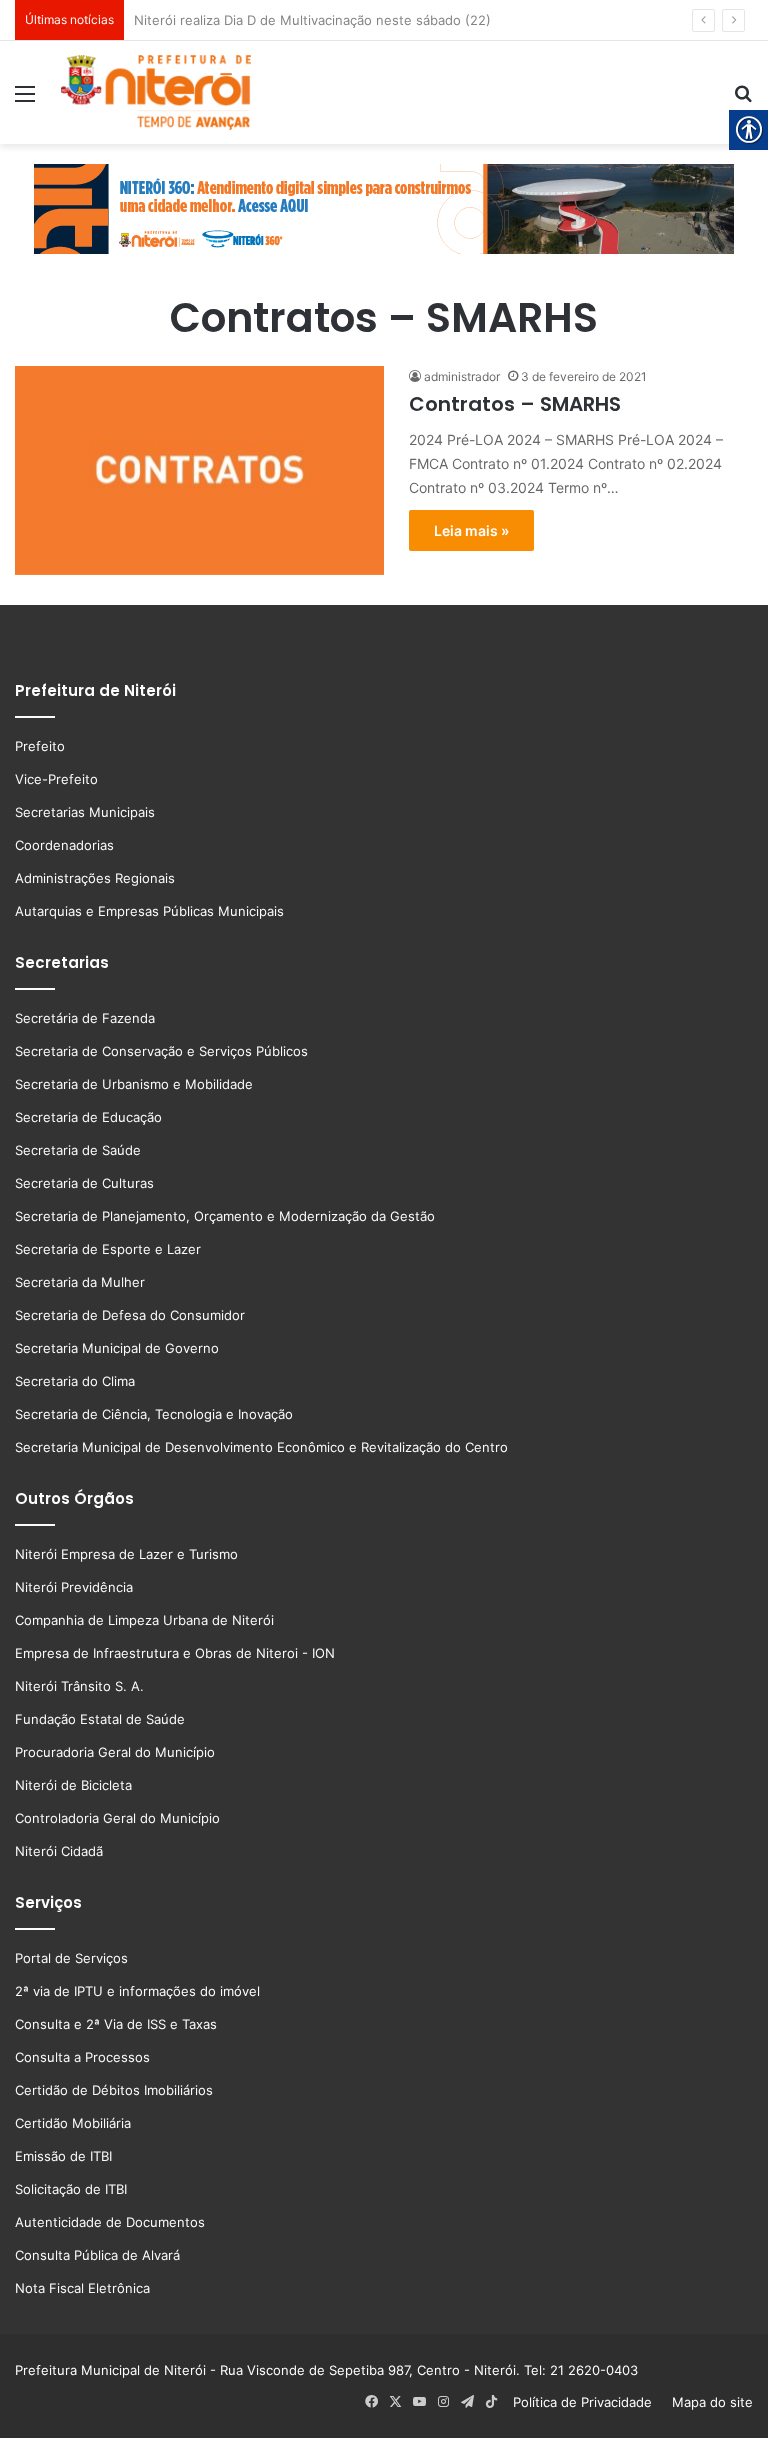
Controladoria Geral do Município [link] (117, 1818)
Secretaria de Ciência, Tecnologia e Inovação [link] (154, 1414)
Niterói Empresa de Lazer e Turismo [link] (126, 1554)
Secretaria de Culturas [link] (84, 1183)
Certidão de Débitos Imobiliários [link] (114, 2090)
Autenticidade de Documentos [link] (110, 2222)
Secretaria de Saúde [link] (78, 1150)
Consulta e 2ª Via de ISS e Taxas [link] (116, 2024)
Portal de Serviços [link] (71, 1958)
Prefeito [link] (40, 746)
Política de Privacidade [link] (588, 2402)
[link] (25, 100)
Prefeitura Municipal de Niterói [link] (110, 2370)
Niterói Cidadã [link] (59, 1851)
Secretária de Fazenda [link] (85, 1018)
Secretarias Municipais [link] (85, 812)
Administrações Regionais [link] (95, 878)
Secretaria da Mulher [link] (80, 1282)
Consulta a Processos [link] (82, 2057)
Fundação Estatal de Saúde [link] (100, 1719)
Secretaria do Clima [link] (75, 1381)
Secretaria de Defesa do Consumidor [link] (130, 1315)
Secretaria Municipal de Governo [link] (117, 1348)
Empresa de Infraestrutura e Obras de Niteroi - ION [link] (175, 1653)
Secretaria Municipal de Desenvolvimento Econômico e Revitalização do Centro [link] (261, 1447)
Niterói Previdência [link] (74, 1587)
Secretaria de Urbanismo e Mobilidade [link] (134, 1084)
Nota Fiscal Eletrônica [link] (82, 2288)
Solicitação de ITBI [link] (71, 2189)
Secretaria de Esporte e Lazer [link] (108, 1249)
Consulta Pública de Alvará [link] (97, 2255)
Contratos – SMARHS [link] (515, 404)
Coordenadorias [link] (64, 845)
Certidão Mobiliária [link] (73, 2123)
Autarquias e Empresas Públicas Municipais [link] (149, 911)
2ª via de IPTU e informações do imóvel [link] (137, 1991)
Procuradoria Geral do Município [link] (115, 1752)
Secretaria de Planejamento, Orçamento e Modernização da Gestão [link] (225, 1216)
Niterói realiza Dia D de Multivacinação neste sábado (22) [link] (312, 20)
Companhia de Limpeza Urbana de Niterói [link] (144, 1620)
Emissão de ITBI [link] (63, 2156)
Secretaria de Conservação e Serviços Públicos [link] (161, 1051)
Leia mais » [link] (471, 530)
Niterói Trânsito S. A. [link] (79, 1686)
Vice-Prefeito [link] (56, 779)
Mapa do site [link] (708, 2402)
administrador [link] (462, 376)
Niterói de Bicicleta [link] (73, 1785)
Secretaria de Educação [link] (88, 1117)
